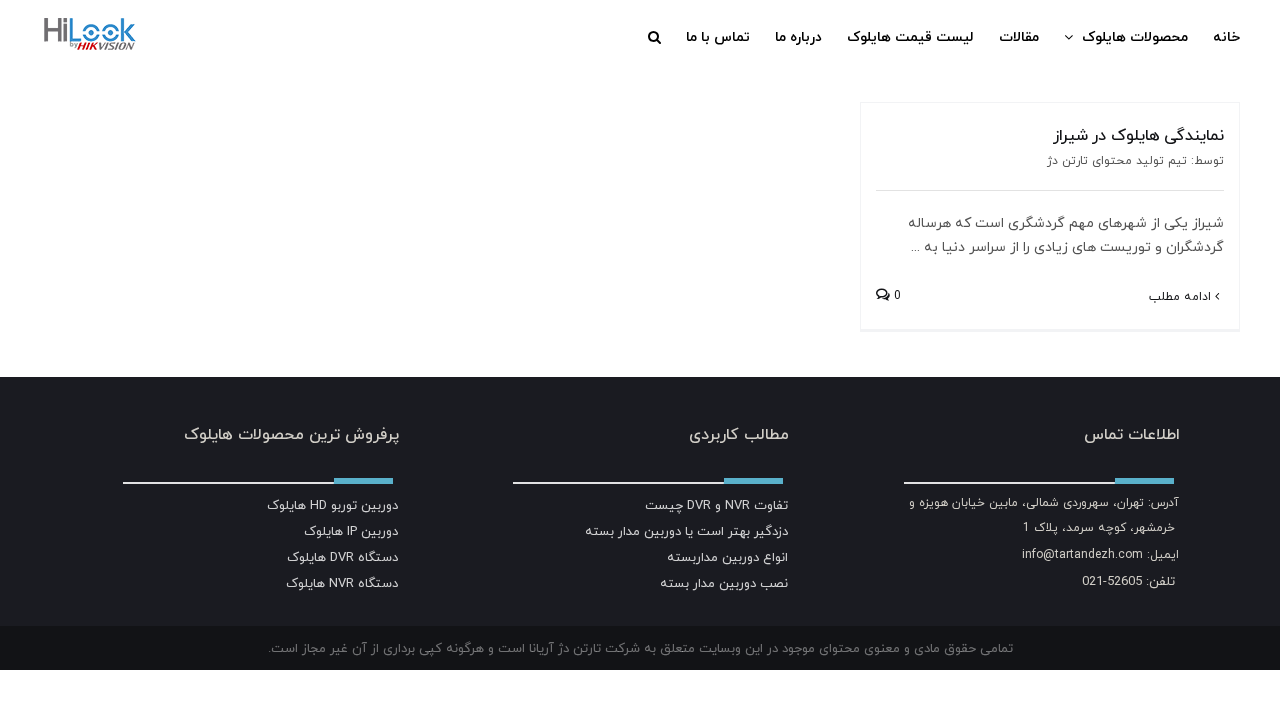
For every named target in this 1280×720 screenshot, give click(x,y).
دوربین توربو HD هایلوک (332, 505)
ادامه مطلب (1182, 296)
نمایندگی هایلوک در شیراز (1138, 135)
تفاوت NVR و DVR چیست (716, 505)
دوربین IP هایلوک (351, 531)
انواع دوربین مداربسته (727, 557)
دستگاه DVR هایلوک (342, 557)
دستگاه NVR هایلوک (342, 583)
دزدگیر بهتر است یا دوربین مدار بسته (686, 531)
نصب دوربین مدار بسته (724, 583)
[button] (654, 37)
